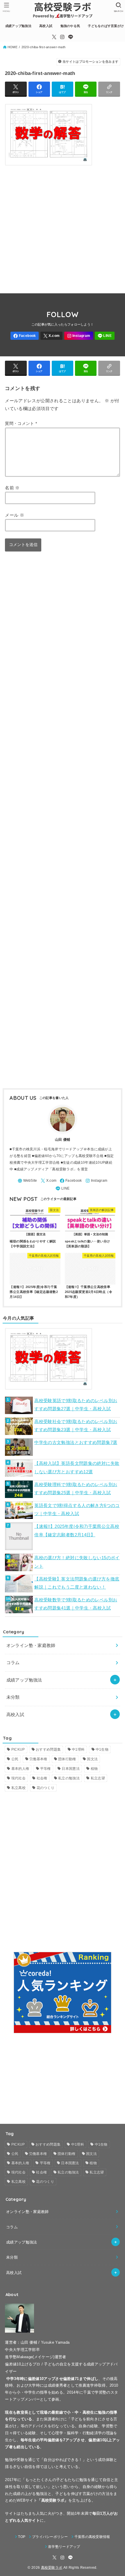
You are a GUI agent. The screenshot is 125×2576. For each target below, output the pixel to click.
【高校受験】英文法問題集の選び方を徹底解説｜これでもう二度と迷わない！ (77, 1583)
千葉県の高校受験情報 (92, 2537)
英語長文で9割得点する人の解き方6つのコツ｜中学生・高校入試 (77, 1510)
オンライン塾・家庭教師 (31, 1645)
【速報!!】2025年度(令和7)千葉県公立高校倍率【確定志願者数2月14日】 (77, 1530)
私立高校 (18, 1788)
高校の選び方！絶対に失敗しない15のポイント (77, 1562)
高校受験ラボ (52, 2568)
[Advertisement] (63, 227)
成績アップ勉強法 (24, 1680)
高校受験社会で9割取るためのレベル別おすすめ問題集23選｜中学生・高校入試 (76, 1426)
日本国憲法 (71, 1769)
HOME (12, 47)
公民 (15, 1759)
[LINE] (71, 37)
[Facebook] (25, 336)
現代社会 (18, 1778)
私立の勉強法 (69, 1778)
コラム (13, 1662)
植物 (94, 1769)
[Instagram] (62, 37)
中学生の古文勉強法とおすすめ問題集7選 (76, 1442)
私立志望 (98, 1778)
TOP (22, 2537)
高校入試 (15, 1714)
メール (15, 515)
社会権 (42, 1778)
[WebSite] (27, 1181)
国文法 (92, 1759)
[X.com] (54, 37)
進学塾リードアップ (64, 2547)
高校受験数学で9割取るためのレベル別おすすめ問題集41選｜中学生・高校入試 (76, 1604)
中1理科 (78, 1749)
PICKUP (18, 1749)
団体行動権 (67, 1759)
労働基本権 (38, 1759)
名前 (12, 488)
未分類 (13, 1697)
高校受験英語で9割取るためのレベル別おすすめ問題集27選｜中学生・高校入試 (76, 1405)
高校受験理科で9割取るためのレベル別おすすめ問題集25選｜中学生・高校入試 (76, 1489)
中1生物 (102, 1749)
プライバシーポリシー (50, 2537)
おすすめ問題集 (48, 1749)
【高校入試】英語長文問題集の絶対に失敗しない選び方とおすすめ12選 (77, 1467)
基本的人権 (20, 1769)
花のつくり (46, 1788)
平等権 (45, 1769)
